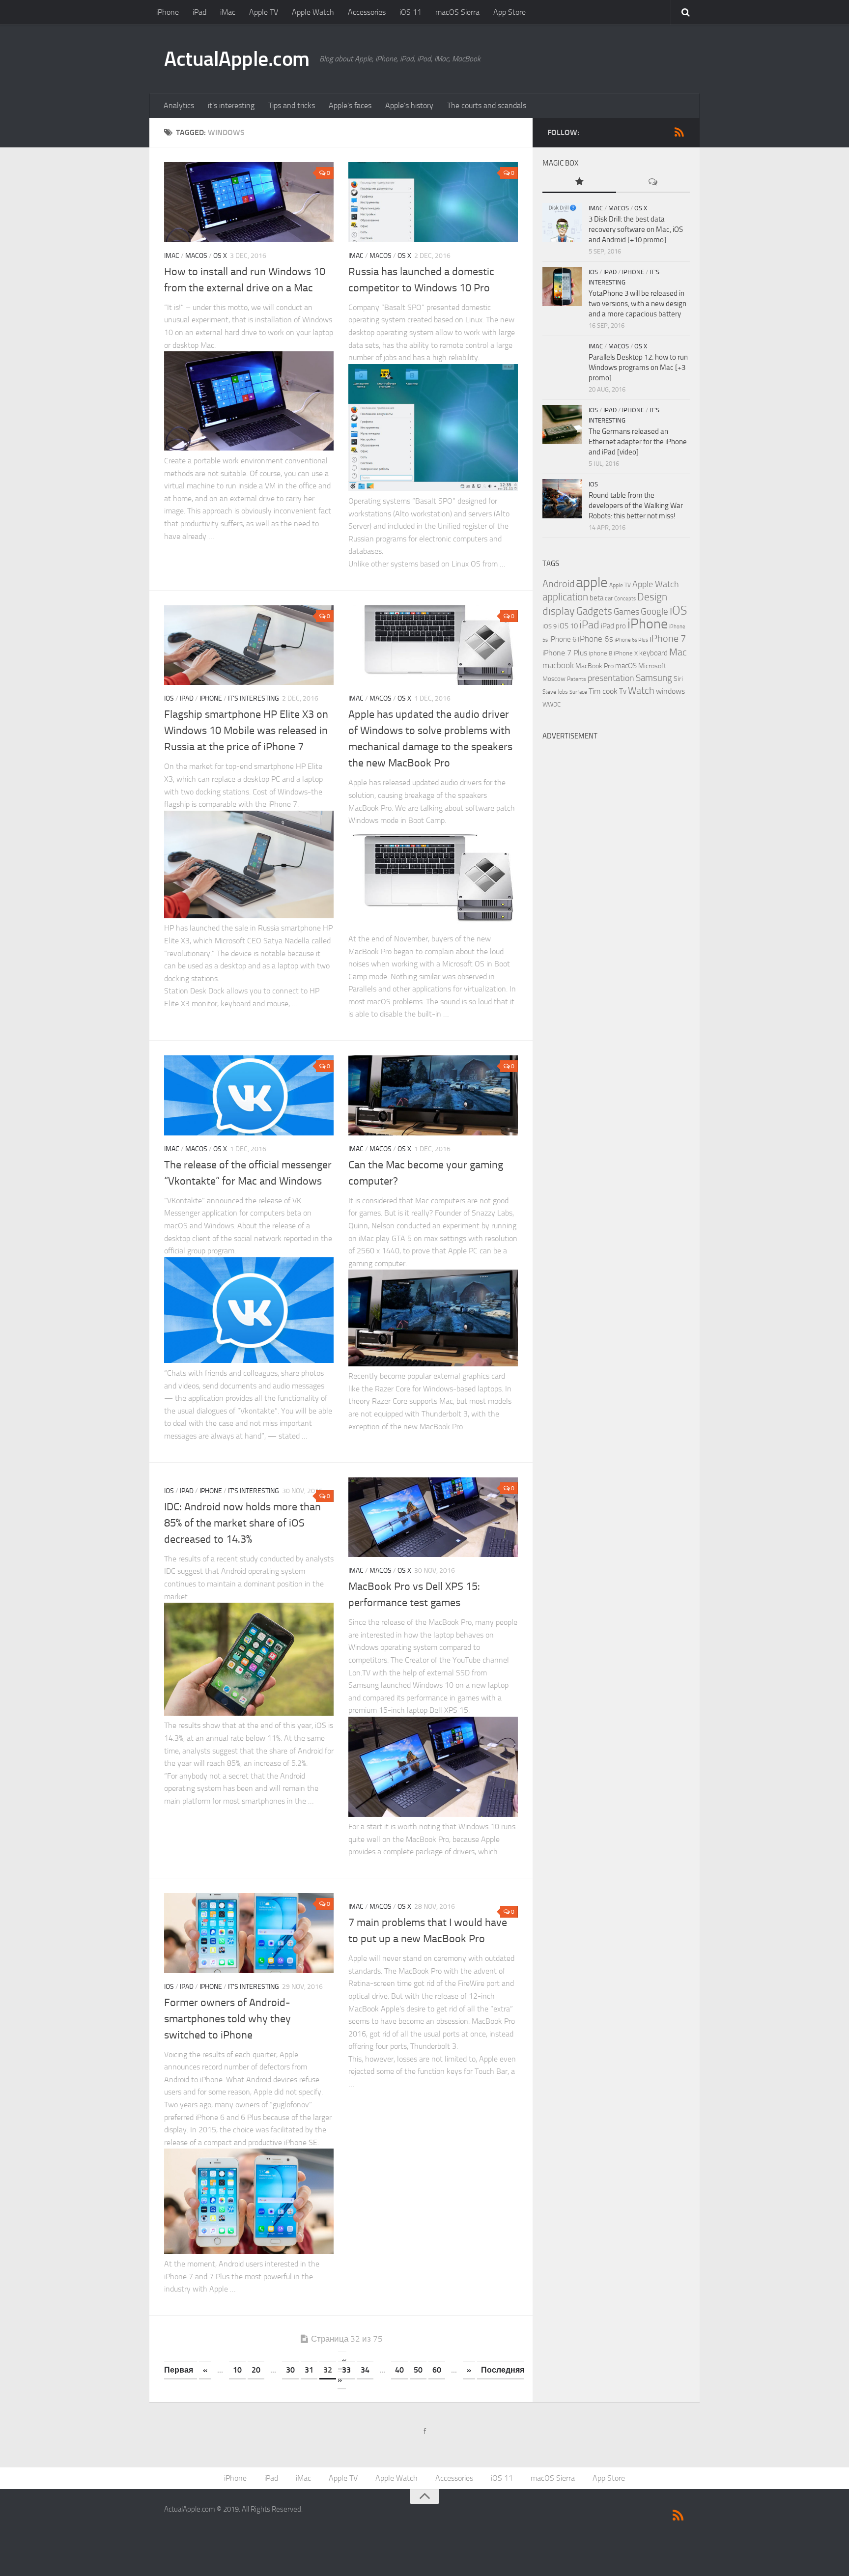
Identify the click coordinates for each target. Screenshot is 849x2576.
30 (290, 2370)
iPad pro (613, 626)
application (565, 597)
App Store (509, 12)
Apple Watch (313, 12)
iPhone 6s (595, 639)
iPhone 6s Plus (631, 640)
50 (418, 2370)
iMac (228, 12)
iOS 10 (568, 626)
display (559, 611)
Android (558, 584)
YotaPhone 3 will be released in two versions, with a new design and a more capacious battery (637, 304)
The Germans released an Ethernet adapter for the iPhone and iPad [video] (638, 442)
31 (309, 2370)
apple (592, 582)
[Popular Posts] (579, 183)
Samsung (654, 678)
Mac (678, 652)
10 (237, 2370)
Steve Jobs (555, 692)
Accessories (367, 12)
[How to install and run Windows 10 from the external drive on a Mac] (249, 202)
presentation (611, 678)
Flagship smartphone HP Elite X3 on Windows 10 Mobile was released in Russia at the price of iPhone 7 (246, 731)
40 (399, 2370)
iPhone (168, 12)
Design (652, 597)
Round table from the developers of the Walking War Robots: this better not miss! (636, 506)
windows (670, 691)
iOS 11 (410, 12)
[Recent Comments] (653, 183)
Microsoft (652, 666)
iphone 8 (600, 653)
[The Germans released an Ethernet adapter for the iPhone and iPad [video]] (562, 425)
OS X (220, 256)
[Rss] (679, 132)
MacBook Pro (594, 666)
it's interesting (254, 698)
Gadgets (594, 611)
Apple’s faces (350, 105)
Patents (577, 679)
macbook (558, 665)
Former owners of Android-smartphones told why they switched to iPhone (227, 2019)
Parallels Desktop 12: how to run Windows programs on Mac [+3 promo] (638, 368)
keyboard (653, 653)
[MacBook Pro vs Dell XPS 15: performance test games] (433, 1517)
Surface (578, 692)
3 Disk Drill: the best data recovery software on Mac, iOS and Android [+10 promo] (636, 229)
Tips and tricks (292, 105)
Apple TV (264, 12)
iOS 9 (550, 626)
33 (346, 2370)
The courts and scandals (487, 105)
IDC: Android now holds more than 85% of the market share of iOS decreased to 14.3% (242, 1523)
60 (437, 2370)
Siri (678, 679)
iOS (169, 698)
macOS (196, 256)
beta (596, 598)
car (609, 598)
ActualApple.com (237, 59)
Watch (641, 691)
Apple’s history (409, 105)
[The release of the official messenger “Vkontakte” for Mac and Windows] (249, 1095)
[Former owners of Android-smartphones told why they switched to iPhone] (249, 1933)
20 (256, 2370)
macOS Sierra (457, 12)
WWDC (552, 704)
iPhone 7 (668, 638)
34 (365, 2370)
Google (654, 612)
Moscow (554, 679)
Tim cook (603, 691)
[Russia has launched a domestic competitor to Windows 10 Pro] (433, 202)
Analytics (179, 105)
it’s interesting (231, 105)
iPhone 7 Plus (565, 653)
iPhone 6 (563, 639)
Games (626, 612)
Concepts (625, 599)
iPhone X (626, 653)
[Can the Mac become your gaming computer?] (433, 1095)
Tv (623, 691)
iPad (199, 12)
